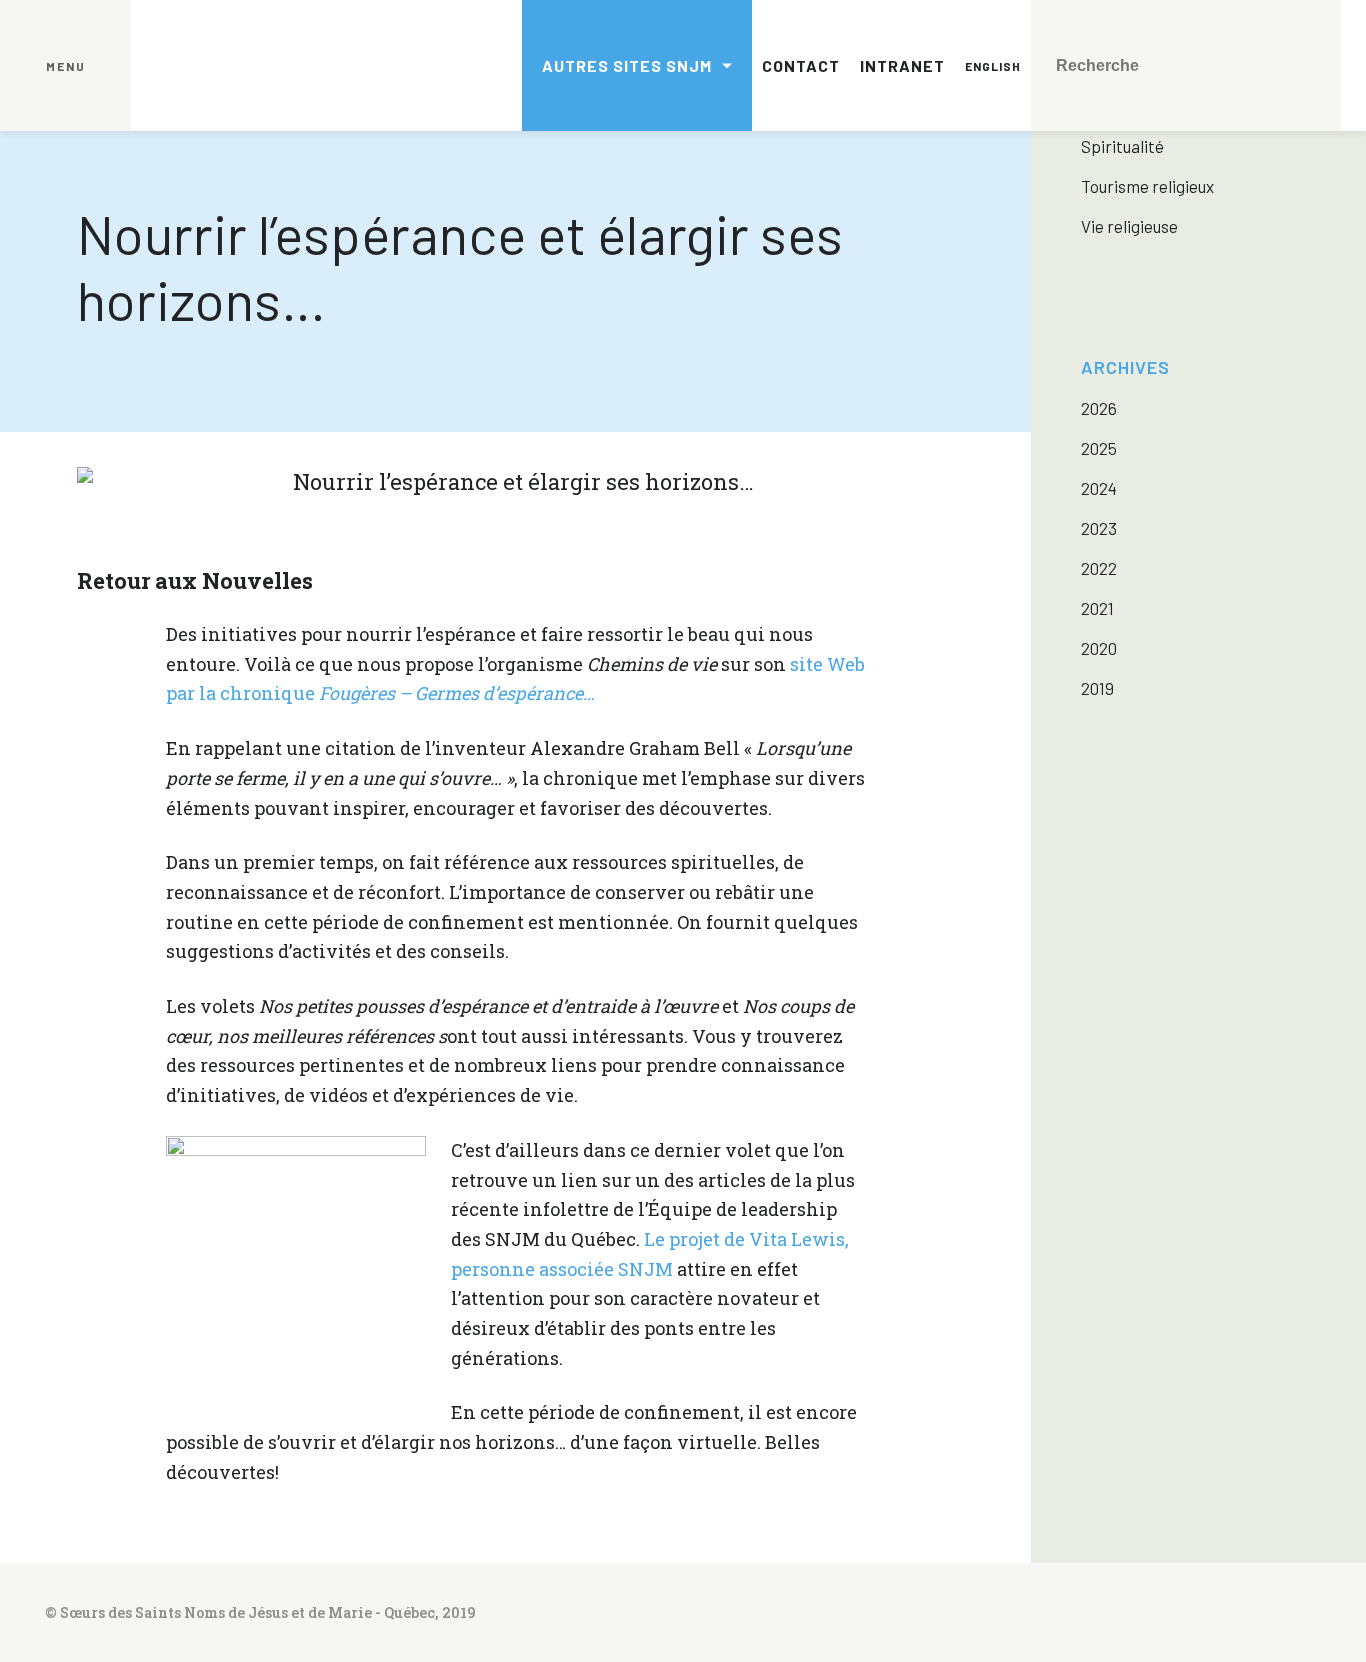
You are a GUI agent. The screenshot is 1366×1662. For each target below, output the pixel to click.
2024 (1099, 488)
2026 (1099, 408)
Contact (801, 65)
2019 (1097, 688)
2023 (1099, 528)
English (993, 66)
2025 (1099, 448)
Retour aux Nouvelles (195, 580)
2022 (1099, 568)
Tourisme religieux (1147, 186)
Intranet (902, 65)
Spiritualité (1122, 146)
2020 (1099, 648)
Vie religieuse (1129, 226)
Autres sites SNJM (627, 65)
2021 (1097, 608)
